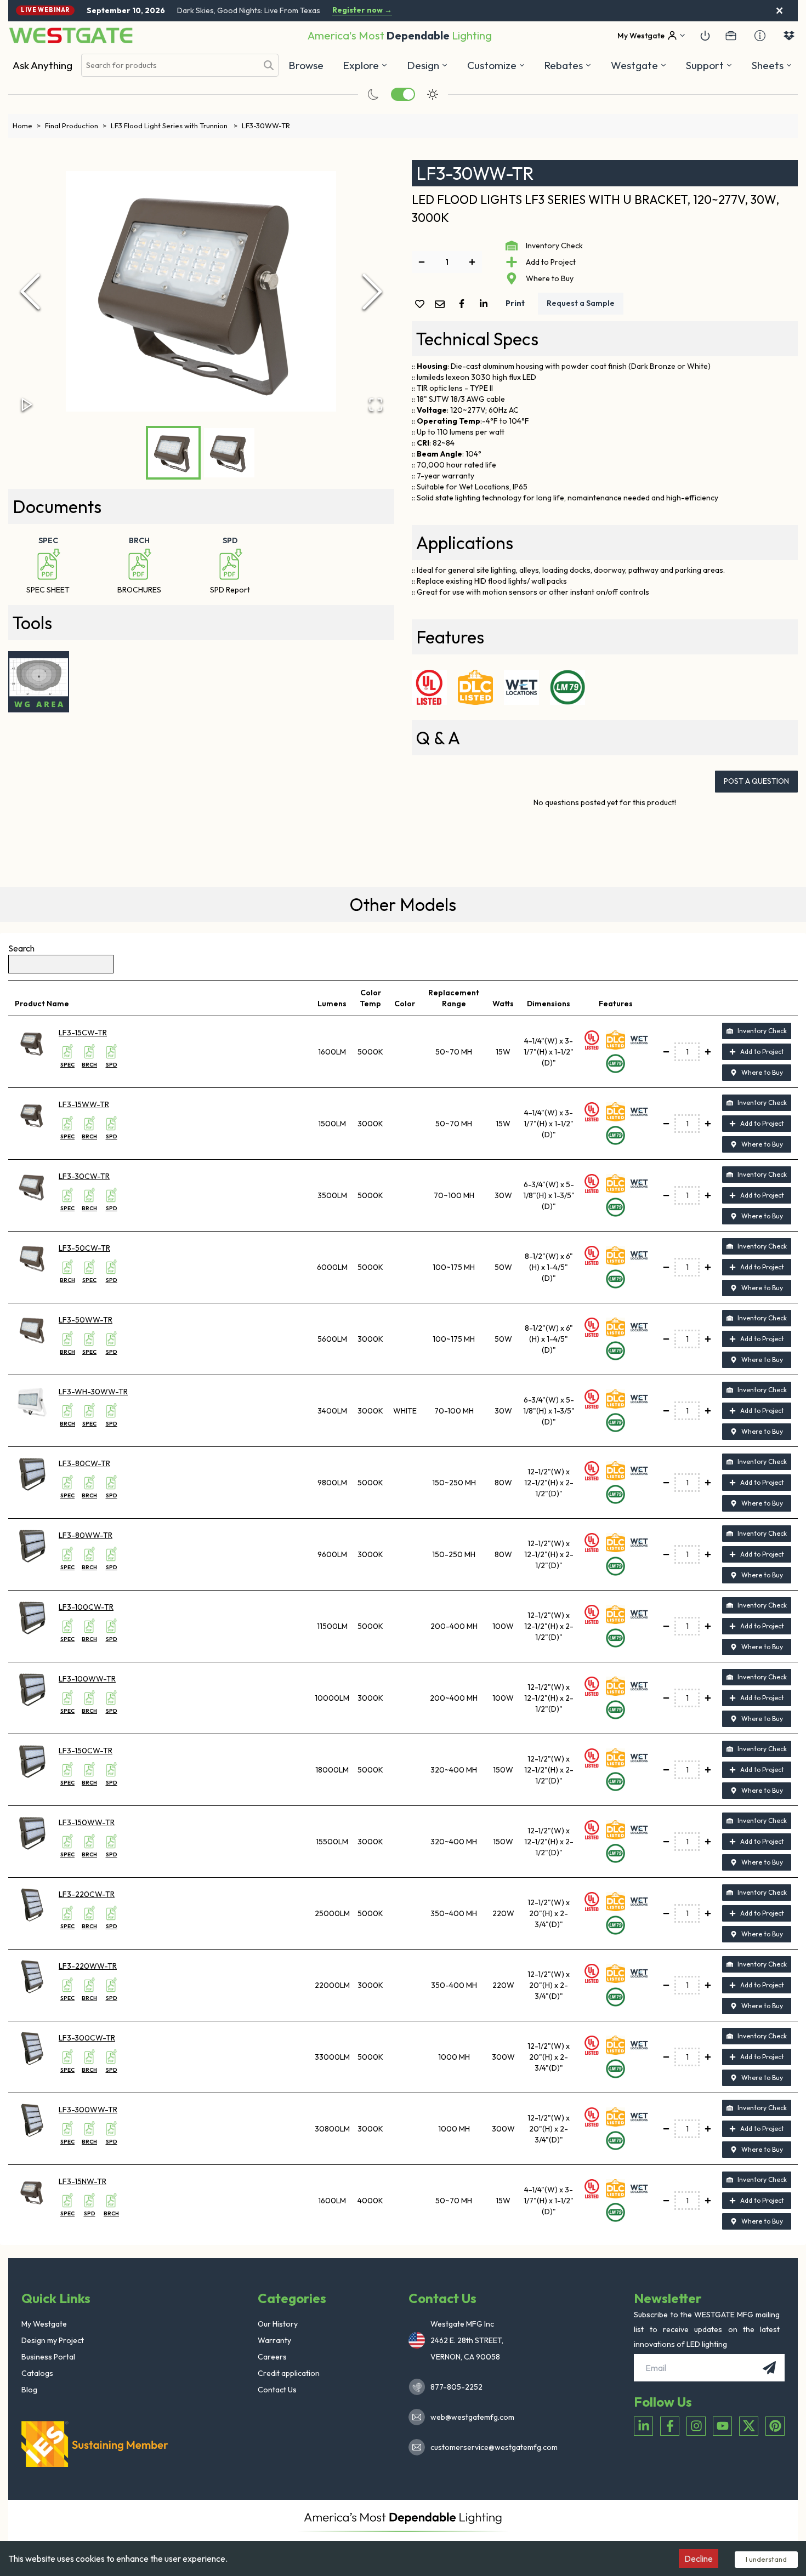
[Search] (269, 65)
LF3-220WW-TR (88, 1966)
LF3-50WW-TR (86, 1320)
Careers (272, 2357)
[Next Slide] (372, 292)
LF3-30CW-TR (84, 1176)
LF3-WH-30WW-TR (93, 1392)
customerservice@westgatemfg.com (491, 2447)
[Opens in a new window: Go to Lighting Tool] (39, 682)
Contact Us (277, 2390)
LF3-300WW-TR (88, 2110)
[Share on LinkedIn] (486, 304)
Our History (278, 2324)
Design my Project (53, 2340)
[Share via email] (442, 305)
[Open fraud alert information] (760, 36)
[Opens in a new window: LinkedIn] (643, 2426)
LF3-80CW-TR (84, 1463)
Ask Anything (42, 65)
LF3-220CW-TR (87, 1894)
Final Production (76, 126)
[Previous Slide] (30, 292)
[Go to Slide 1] (173, 453)
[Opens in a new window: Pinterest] (775, 2426)
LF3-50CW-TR (84, 1248)
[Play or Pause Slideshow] (27, 404)
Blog (29, 2390)
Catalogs (37, 2373)
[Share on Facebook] (464, 304)
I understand (766, 2559)
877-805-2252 (456, 2387)
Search (21, 948)
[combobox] (169, 65)
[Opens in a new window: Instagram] (696, 2426)
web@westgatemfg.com (472, 2417)
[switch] (403, 94)
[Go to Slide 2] (229, 453)
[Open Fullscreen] (376, 404)
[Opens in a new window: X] (749, 2426)
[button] (568, 65)
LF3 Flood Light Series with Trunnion (174, 126)
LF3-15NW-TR (83, 2181)
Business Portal (48, 2357)
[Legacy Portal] (731, 36)
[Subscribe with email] (769, 2368)
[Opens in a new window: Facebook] (670, 2426)
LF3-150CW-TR (86, 1751)
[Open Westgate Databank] (789, 36)
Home (27, 126)
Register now (362, 10)
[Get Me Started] (705, 36)
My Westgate (44, 2324)
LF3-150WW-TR (87, 1822)
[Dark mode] (373, 94)
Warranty (274, 2340)
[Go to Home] (71, 35)
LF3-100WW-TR (87, 1679)
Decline (699, 2558)
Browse (306, 65)
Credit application (289, 2373)
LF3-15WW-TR (84, 1104)
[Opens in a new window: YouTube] (722, 2426)
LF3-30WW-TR (266, 126)
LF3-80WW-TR (86, 1535)
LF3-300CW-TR (87, 2038)
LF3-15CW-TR (83, 1033)
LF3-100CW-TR (86, 1607)
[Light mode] (433, 94)
